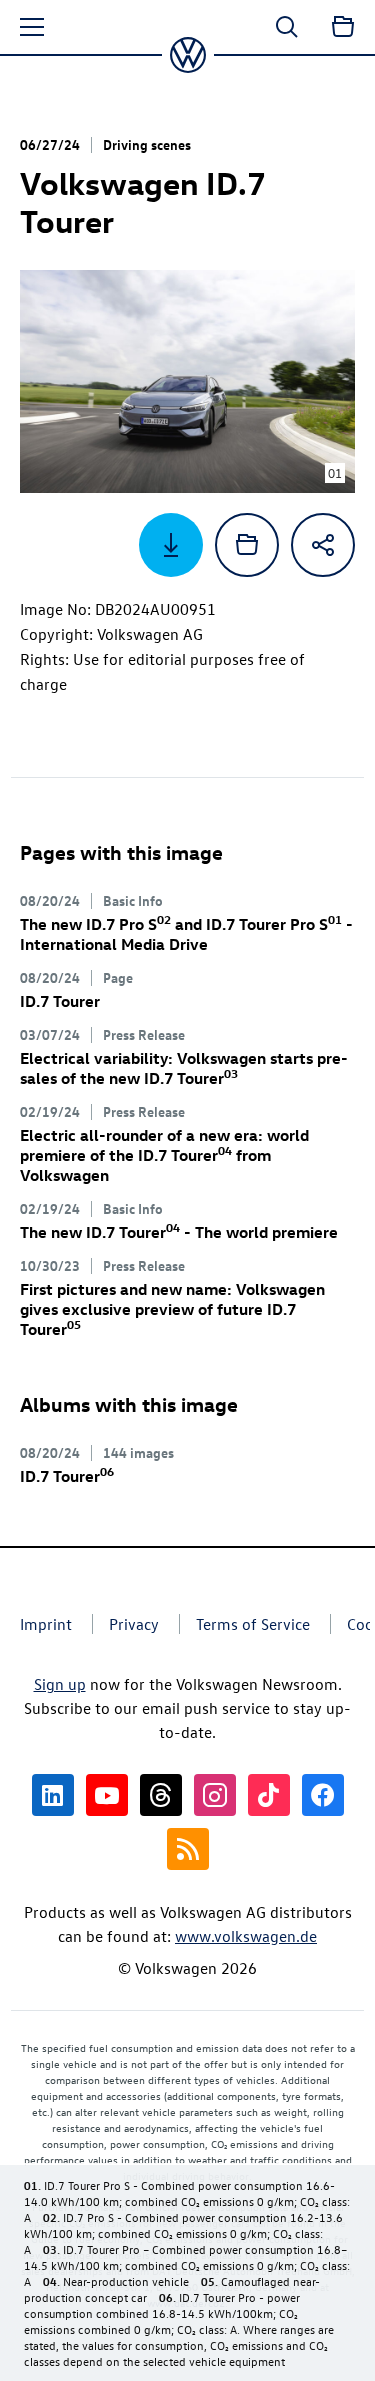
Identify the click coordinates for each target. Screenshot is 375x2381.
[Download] (171, 545)
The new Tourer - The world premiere (179, 1232)
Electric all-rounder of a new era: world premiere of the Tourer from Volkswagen (164, 1155)
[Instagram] (215, 1795)
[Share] (323, 545)
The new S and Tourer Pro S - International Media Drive (186, 934)
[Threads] (161, 1795)
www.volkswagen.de (246, 1936)
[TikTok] (269, 1795)
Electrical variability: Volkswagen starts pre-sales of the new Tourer (184, 1068)
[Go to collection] (343, 27)
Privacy (134, 1624)
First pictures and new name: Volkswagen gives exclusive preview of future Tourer (172, 1309)
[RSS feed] (188, 1849)
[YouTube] (107, 1795)
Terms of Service (253, 1624)
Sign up (60, 1684)
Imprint (46, 1624)
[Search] (287, 27)
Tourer (60, 1001)
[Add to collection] (247, 545)
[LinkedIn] (53, 1795)
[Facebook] (323, 1795)
